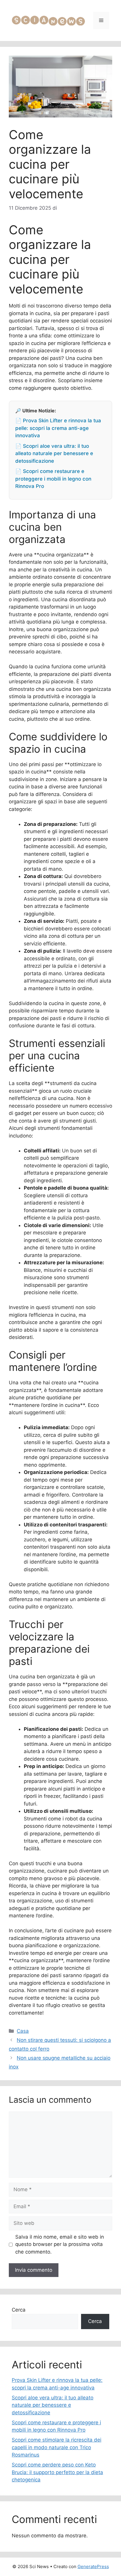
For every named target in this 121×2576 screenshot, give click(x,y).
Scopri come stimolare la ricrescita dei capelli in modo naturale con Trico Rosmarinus (57, 2447)
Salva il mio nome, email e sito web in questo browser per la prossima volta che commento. (60, 2244)
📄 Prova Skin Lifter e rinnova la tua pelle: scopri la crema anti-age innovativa (58, 428)
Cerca (19, 2310)
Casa (23, 2031)
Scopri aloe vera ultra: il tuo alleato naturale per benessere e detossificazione (53, 2405)
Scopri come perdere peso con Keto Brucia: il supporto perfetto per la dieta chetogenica (57, 2472)
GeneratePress (93, 2566)
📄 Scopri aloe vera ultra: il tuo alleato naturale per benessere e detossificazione (54, 453)
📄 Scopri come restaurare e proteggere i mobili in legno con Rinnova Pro (53, 479)
